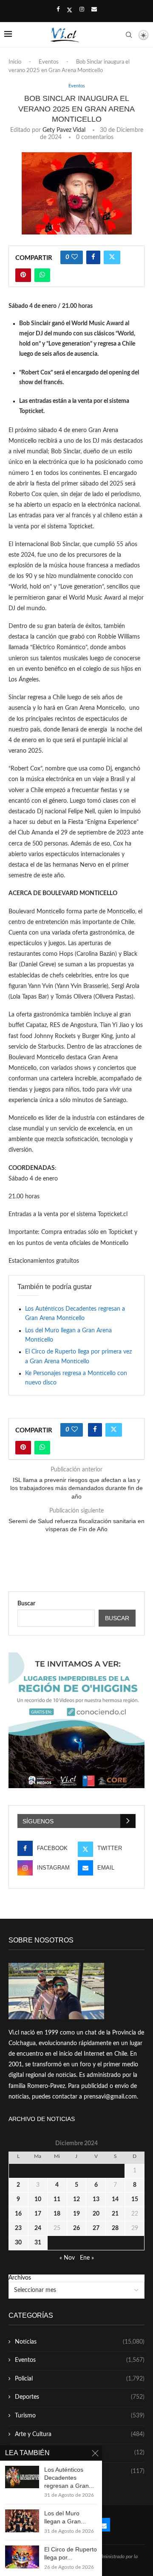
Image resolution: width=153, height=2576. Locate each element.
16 (18, 2214)
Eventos (49, 62)
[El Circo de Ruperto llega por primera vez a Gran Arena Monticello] (22, 2557)
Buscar (26, 1604)
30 (18, 2243)
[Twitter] (69, 10)
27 (96, 2228)
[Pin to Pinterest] (23, 275)
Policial (80, 2379)
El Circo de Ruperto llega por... (71, 2553)
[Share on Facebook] (93, 257)
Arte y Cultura (80, 2434)
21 (115, 2214)
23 (18, 2228)
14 (115, 2199)
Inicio (15, 62)
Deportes (80, 2397)
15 (135, 2199)
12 (76, 2199)
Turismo (80, 2416)
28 (115, 2228)
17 (38, 2214)
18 (57, 2214)
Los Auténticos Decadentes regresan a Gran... (69, 2478)
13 (96, 2199)
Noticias (80, 2342)
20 (96, 2214)
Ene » (87, 2258)
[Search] (129, 35)
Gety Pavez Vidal (64, 130)
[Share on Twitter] (112, 257)
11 (57, 2199)
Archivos (20, 2278)
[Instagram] (82, 10)
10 (38, 2199)
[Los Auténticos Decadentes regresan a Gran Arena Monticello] (22, 2477)
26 (76, 2228)
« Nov (67, 2258)
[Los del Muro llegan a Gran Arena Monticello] (22, 2521)
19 (76, 2214)
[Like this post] (75, 257)
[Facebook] (58, 10)
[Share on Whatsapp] (42, 275)
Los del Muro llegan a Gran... (65, 2517)
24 (38, 2228)
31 (38, 2243)
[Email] (94, 10)
